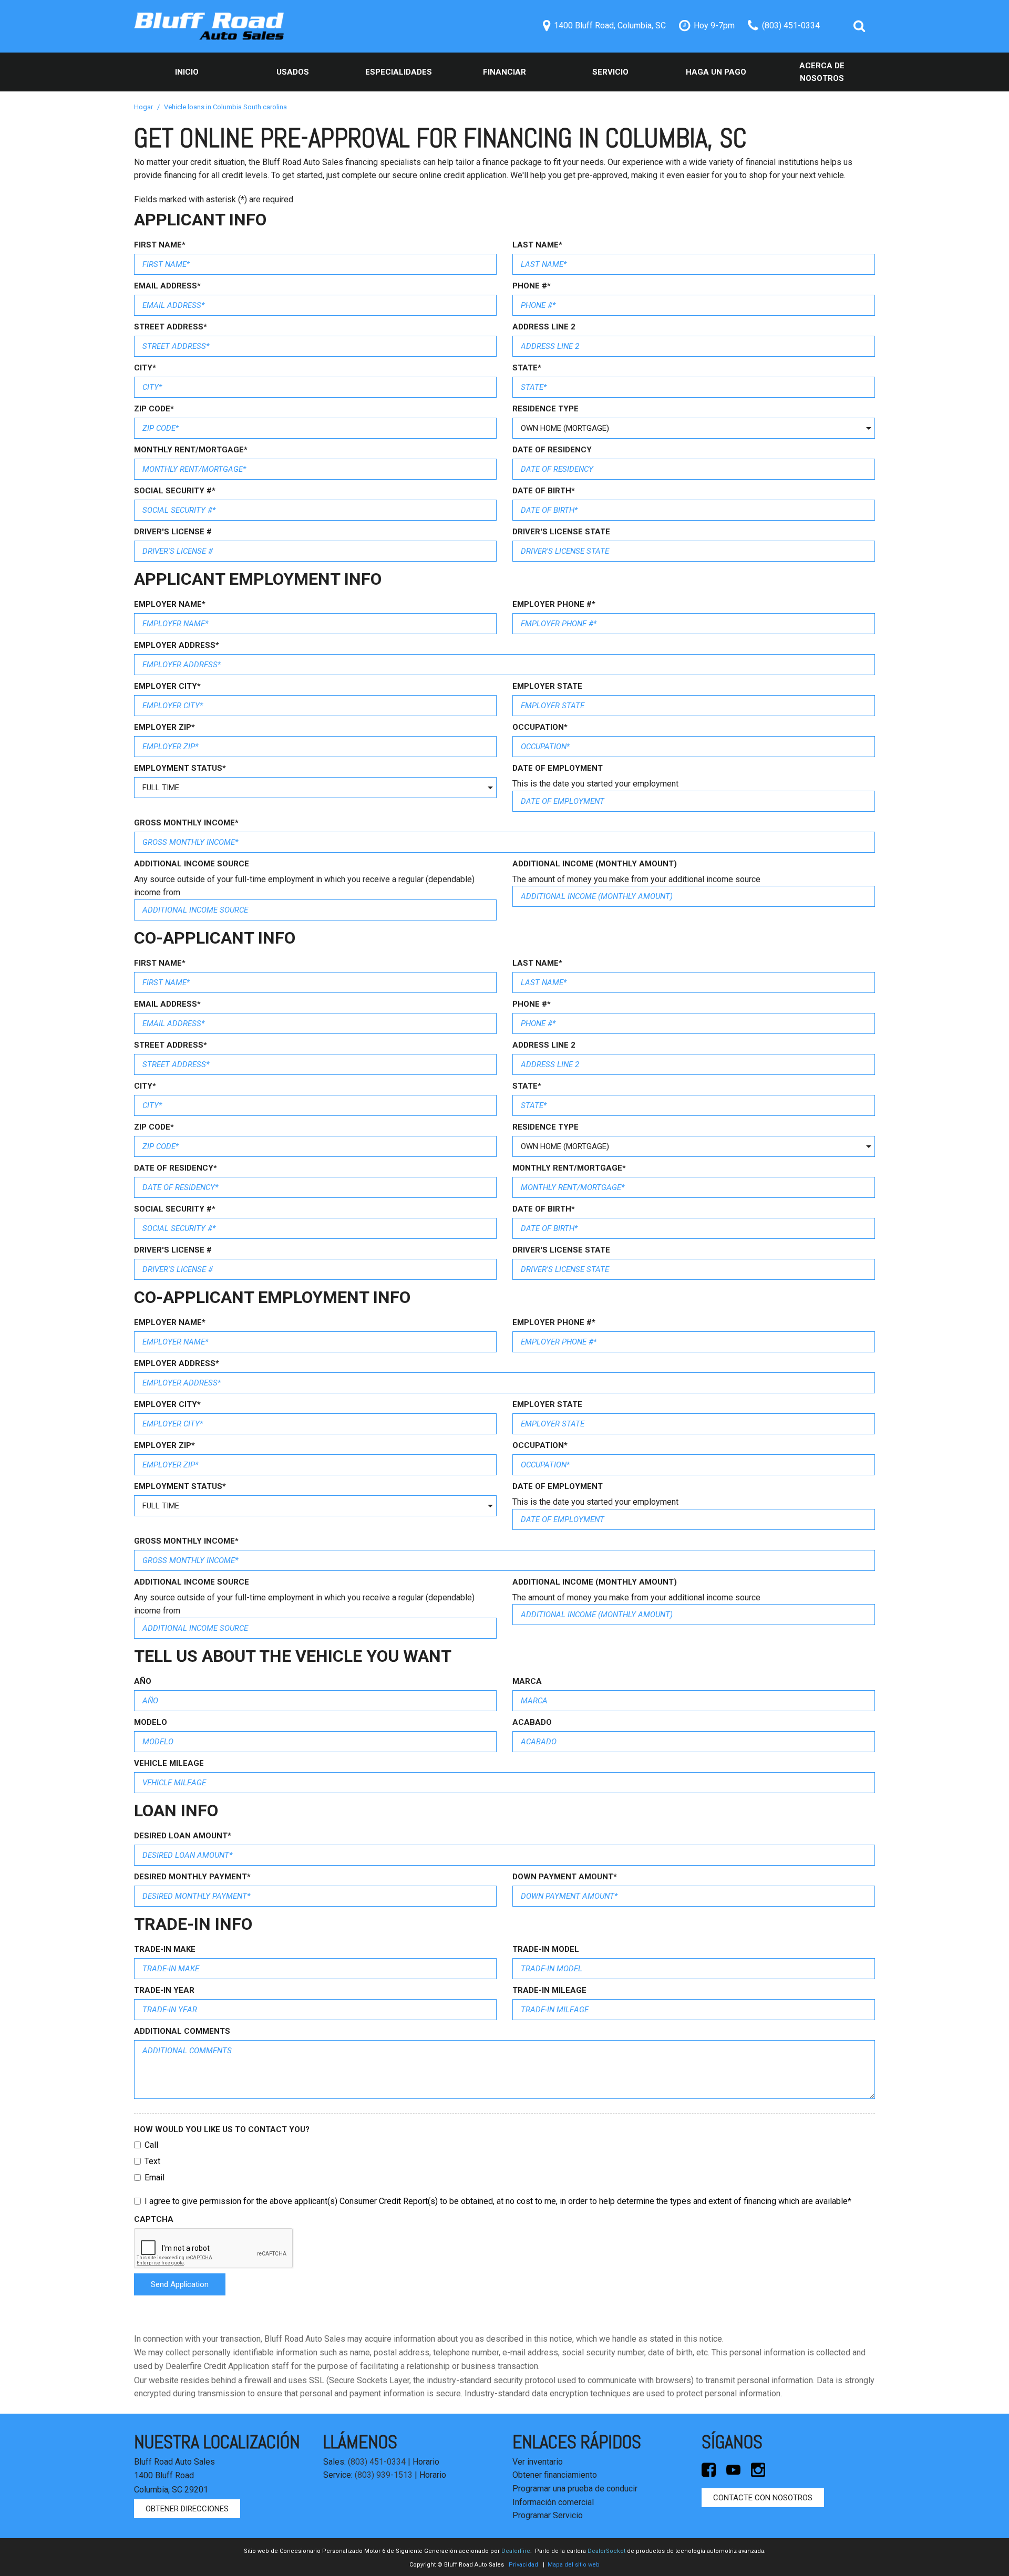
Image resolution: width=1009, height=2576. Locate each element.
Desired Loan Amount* (183, 1836)
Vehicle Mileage (169, 1763)
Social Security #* (175, 491)
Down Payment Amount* (565, 1877)
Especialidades (399, 72)
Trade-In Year (164, 1990)
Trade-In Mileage (549, 1990)
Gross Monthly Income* (186, 823)
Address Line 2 (544, 1045)
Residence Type (545, 409)
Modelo (151, 1722)
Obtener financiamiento (555, 2475)
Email (155, 2177)
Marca (527, 1681)
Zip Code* (154, 409)
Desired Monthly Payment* (192, 1877)
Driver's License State (561, 532)
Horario (426, 2462)
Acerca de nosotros (822, 72)
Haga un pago (716, 72)
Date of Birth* (544, 491)
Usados (293, 72)
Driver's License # (173, 532)
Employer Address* (177, 645)
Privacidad (523, 2565)
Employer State (547, 686)
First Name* (160, 245)
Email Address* (167, 286)
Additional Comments (182, 2031)
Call (151, 2145)
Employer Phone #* (554, 604)
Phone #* (532, 286)
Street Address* (171, 327)
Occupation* (540, 727)
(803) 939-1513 (384, 2475)
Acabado (532, 1722)
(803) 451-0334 (377, 2462)
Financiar (504, 72)
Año (143, 1681)
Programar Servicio (548, 2515)
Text (152, 2161)
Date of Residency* (176, 1168)
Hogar (144, 107)
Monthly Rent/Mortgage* (191, 450)
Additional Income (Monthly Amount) (595, 864)
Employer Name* (170, 604)
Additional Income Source (192, 864)
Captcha (154, 2219)
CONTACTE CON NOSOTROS (763, 2498)
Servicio (610, 72)
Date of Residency (552, 450)
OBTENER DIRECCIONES (187, 2509)
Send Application (180, 2284)
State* (527, 368)
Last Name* (537, 245)
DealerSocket (606, 2551)
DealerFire (516, 2551)
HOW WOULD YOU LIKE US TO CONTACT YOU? (222, 2129)
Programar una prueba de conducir (575, 2489)
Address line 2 (544, 327)
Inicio (187, 72)
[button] (859, 26)
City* (145, 368)
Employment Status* (180, 768)
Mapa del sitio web (574, 2565)
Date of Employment (558, 768)
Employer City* (167, 686)
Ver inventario (538, 2462)
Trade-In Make (165, 1949)
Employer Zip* (164, 727)
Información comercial (553, 2502)
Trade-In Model (546, 1949)
